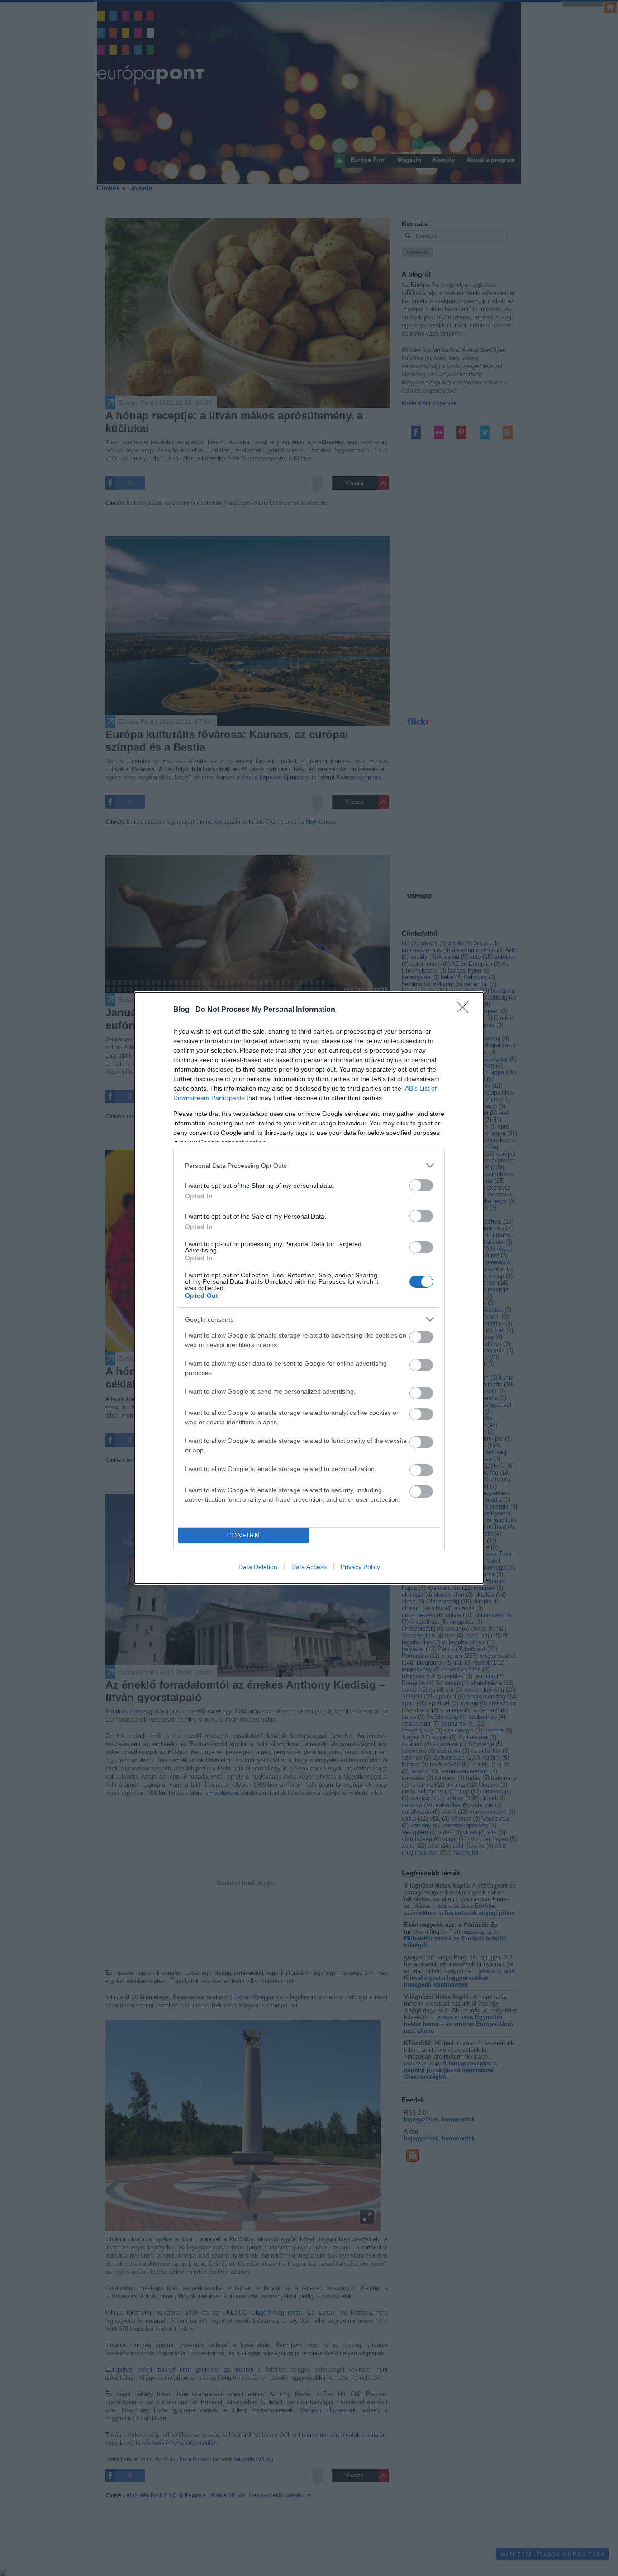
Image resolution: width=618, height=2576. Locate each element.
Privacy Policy (360, 1567)
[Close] (466, 1010)
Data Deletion (258, 1567)
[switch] (421, 1185)
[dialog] (309, 1288)
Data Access (309, 1567)
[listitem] (309, 1165)
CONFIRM (244, 1535)
